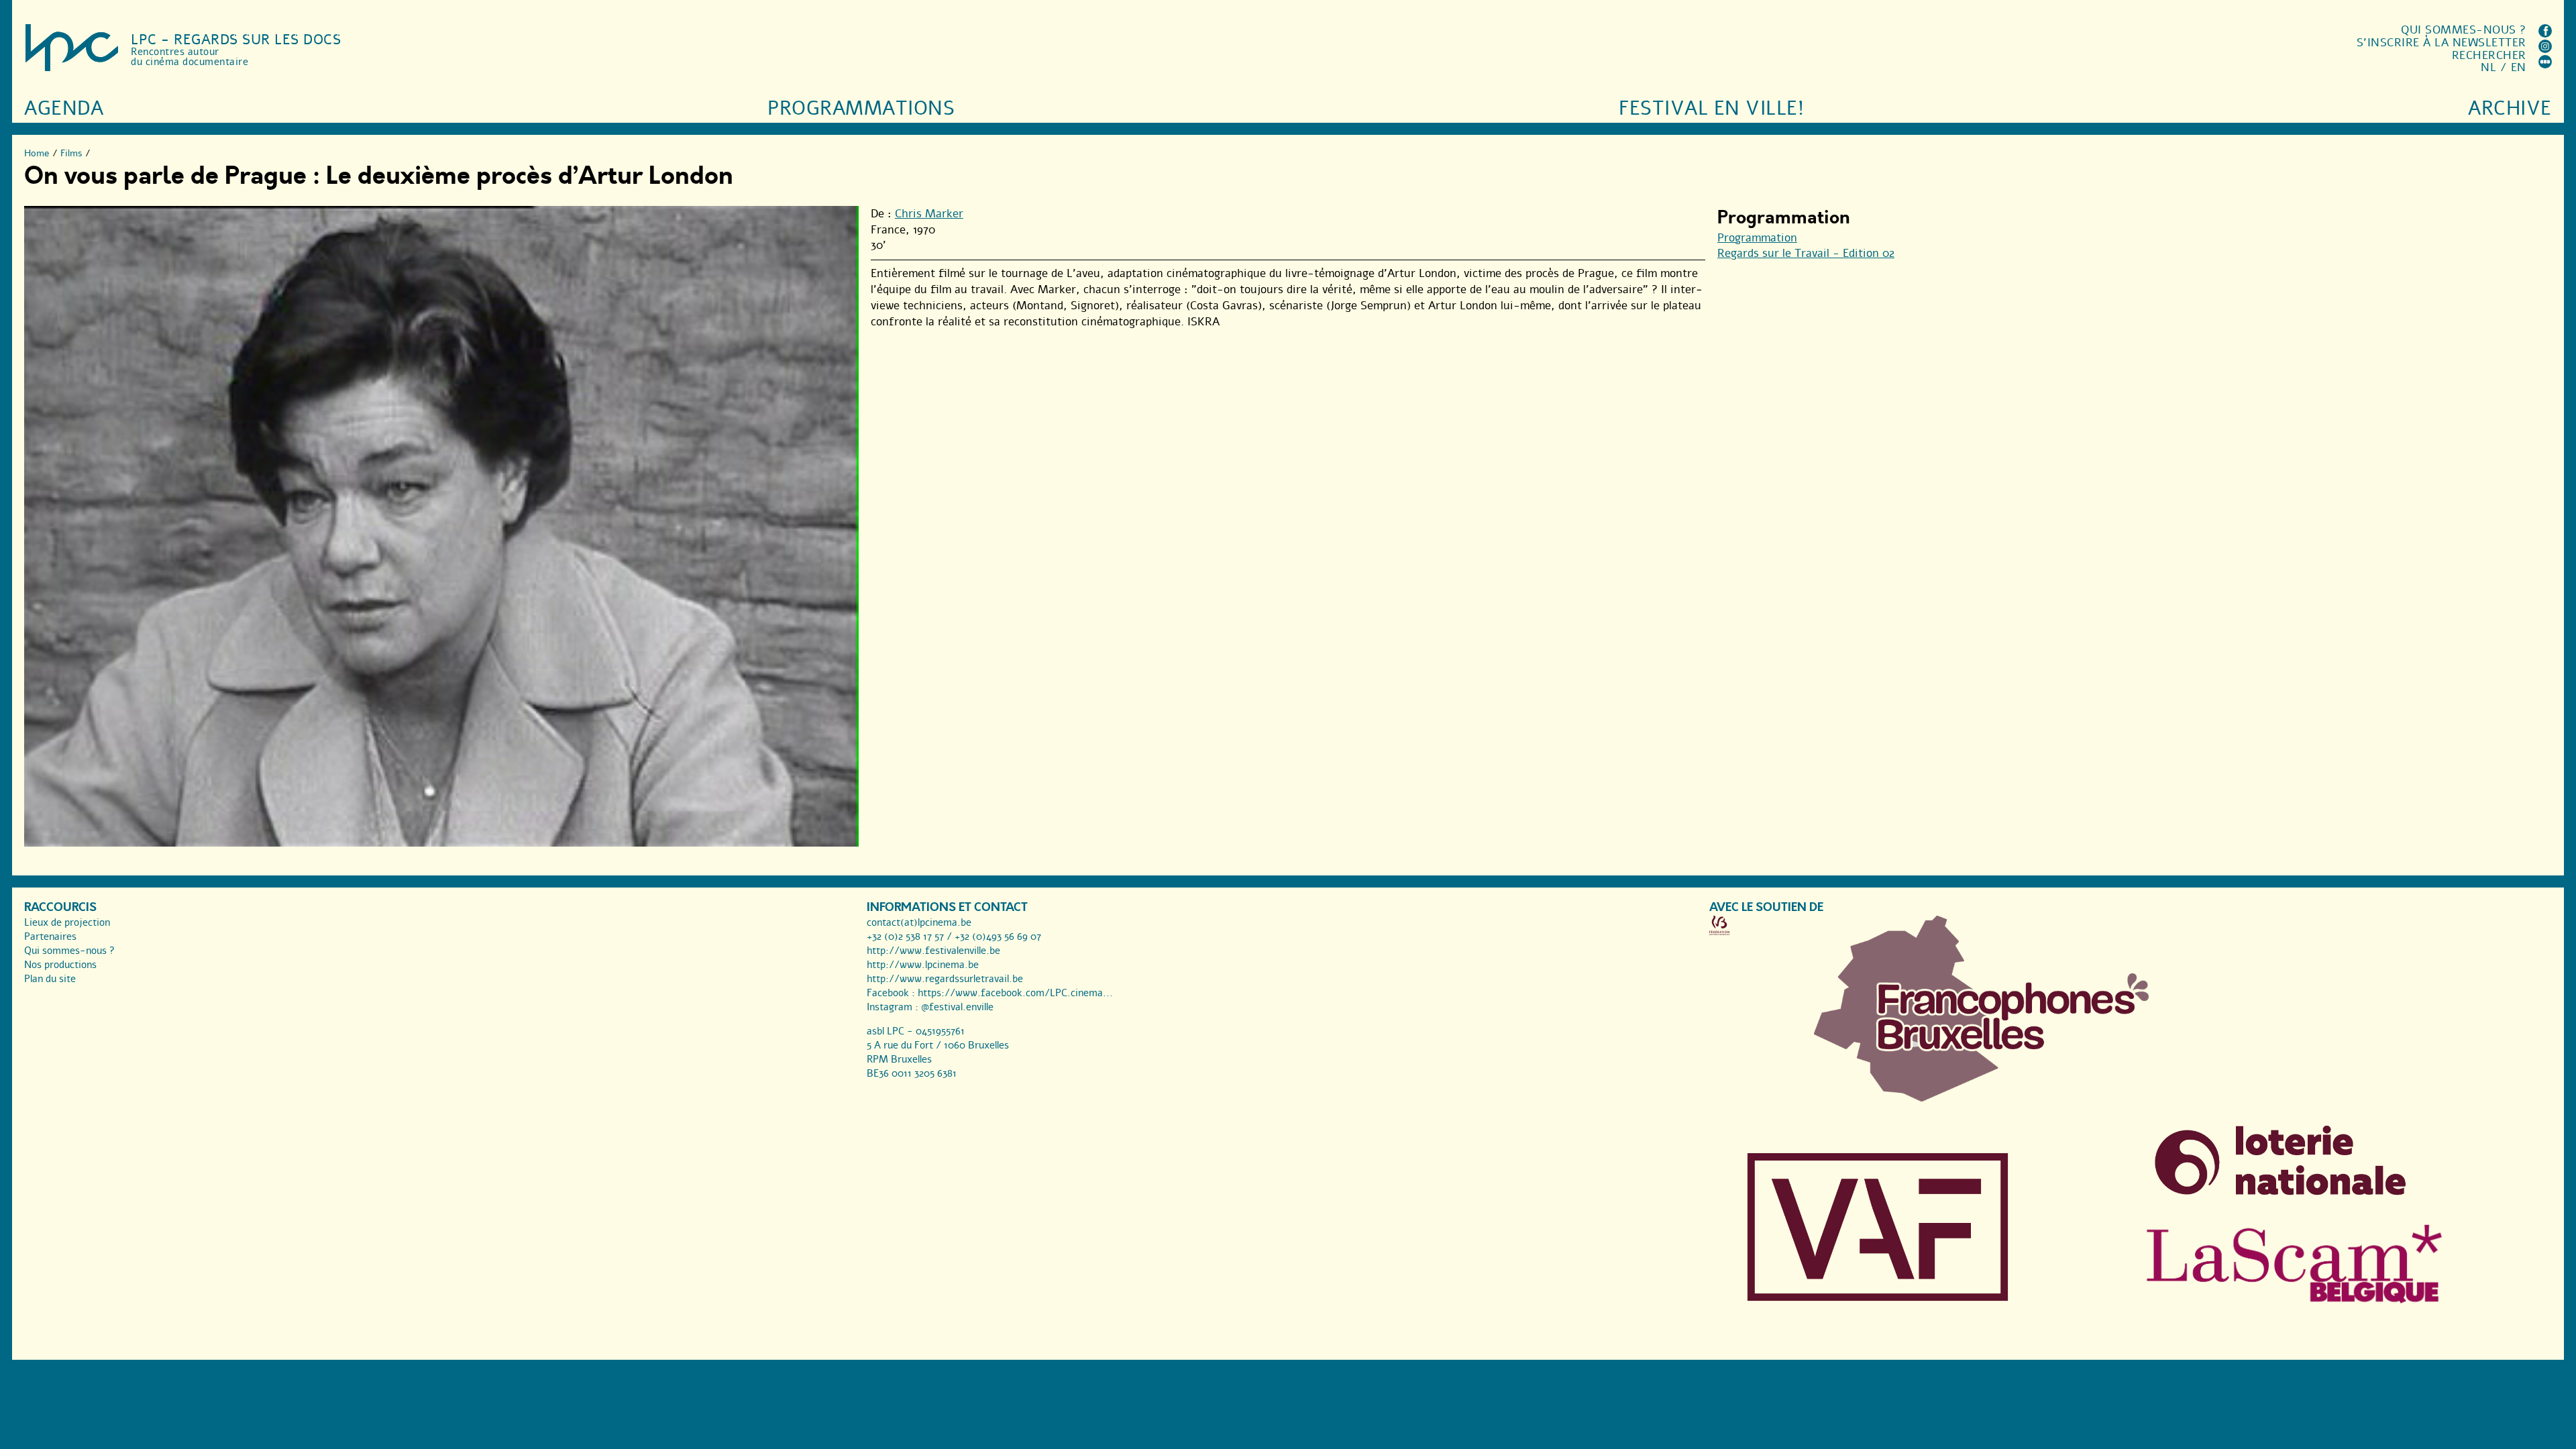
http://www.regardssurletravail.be (945, 979)
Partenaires (50, 936)
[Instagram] (2545, 49)
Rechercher (2489, 55)
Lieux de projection (67, 922)
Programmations (861, 108)
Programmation (1757, 238)
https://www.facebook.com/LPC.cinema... (1015, 993)
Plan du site (50, 979)
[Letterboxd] (2545, 65)
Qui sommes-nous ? (2464, 30)
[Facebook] (2545, 34)
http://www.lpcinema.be (923, 965)
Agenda (64, 108)
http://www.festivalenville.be (933, 951)
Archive (2510, 108)
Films (71, 153)
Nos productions (60, 965)
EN (2519, 67)
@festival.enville (957, 1007)
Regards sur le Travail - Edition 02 (1806, 253)
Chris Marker (929, 214)
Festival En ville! (1711, 108)
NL (2488, 67)
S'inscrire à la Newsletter (2441, 43)
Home (37, 153)
